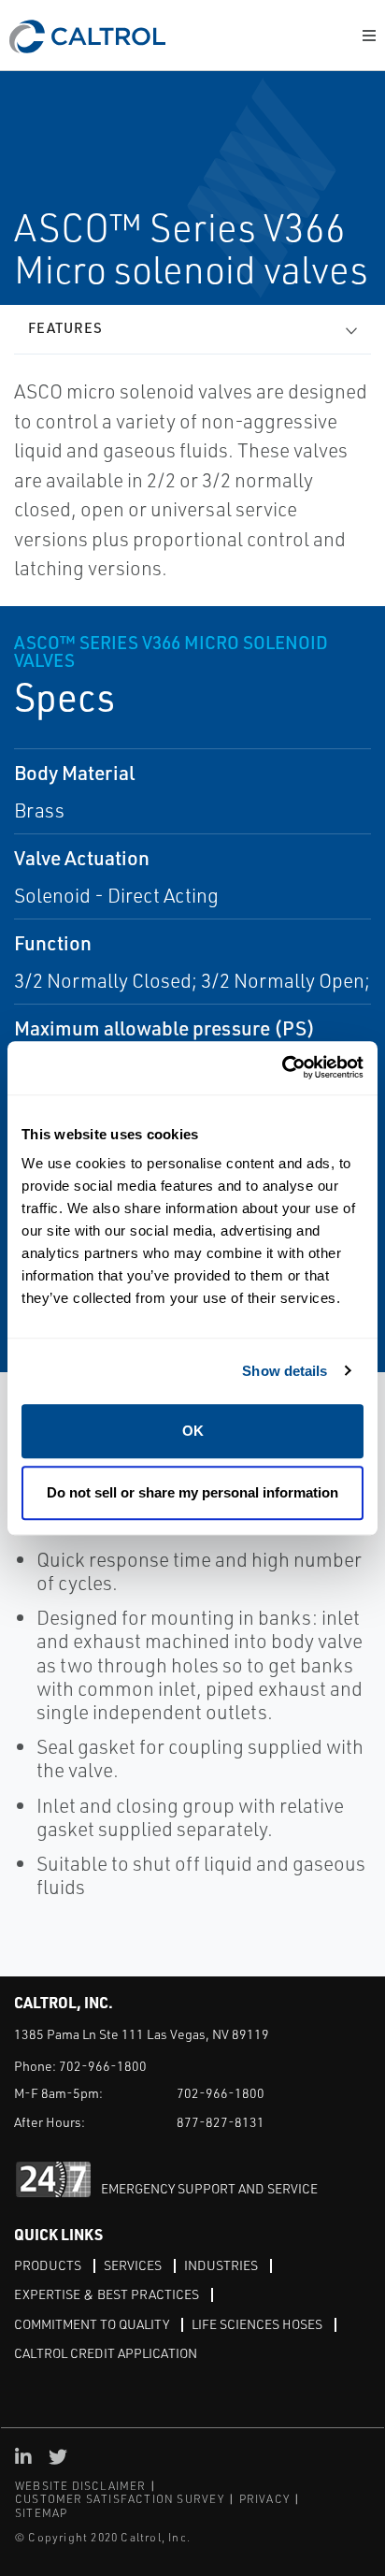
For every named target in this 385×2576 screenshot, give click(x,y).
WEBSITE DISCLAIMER (81, 2486)
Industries (221, 2265)
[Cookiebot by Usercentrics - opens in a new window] (282, 1068)
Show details (285, 1371)
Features (65, 328)
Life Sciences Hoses (257, 2324)
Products (48, 2265)
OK (193, 1431)
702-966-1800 (103, 2066)
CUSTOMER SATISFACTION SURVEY (120, 2499)
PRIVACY (264, 2499)
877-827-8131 (221, 2122)
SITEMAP (41, 2513)
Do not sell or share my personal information (192, 1492)
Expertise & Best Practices (107, 2294)
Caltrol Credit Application (106, 2353)
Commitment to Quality (92, 2324)
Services (133, 2265)
